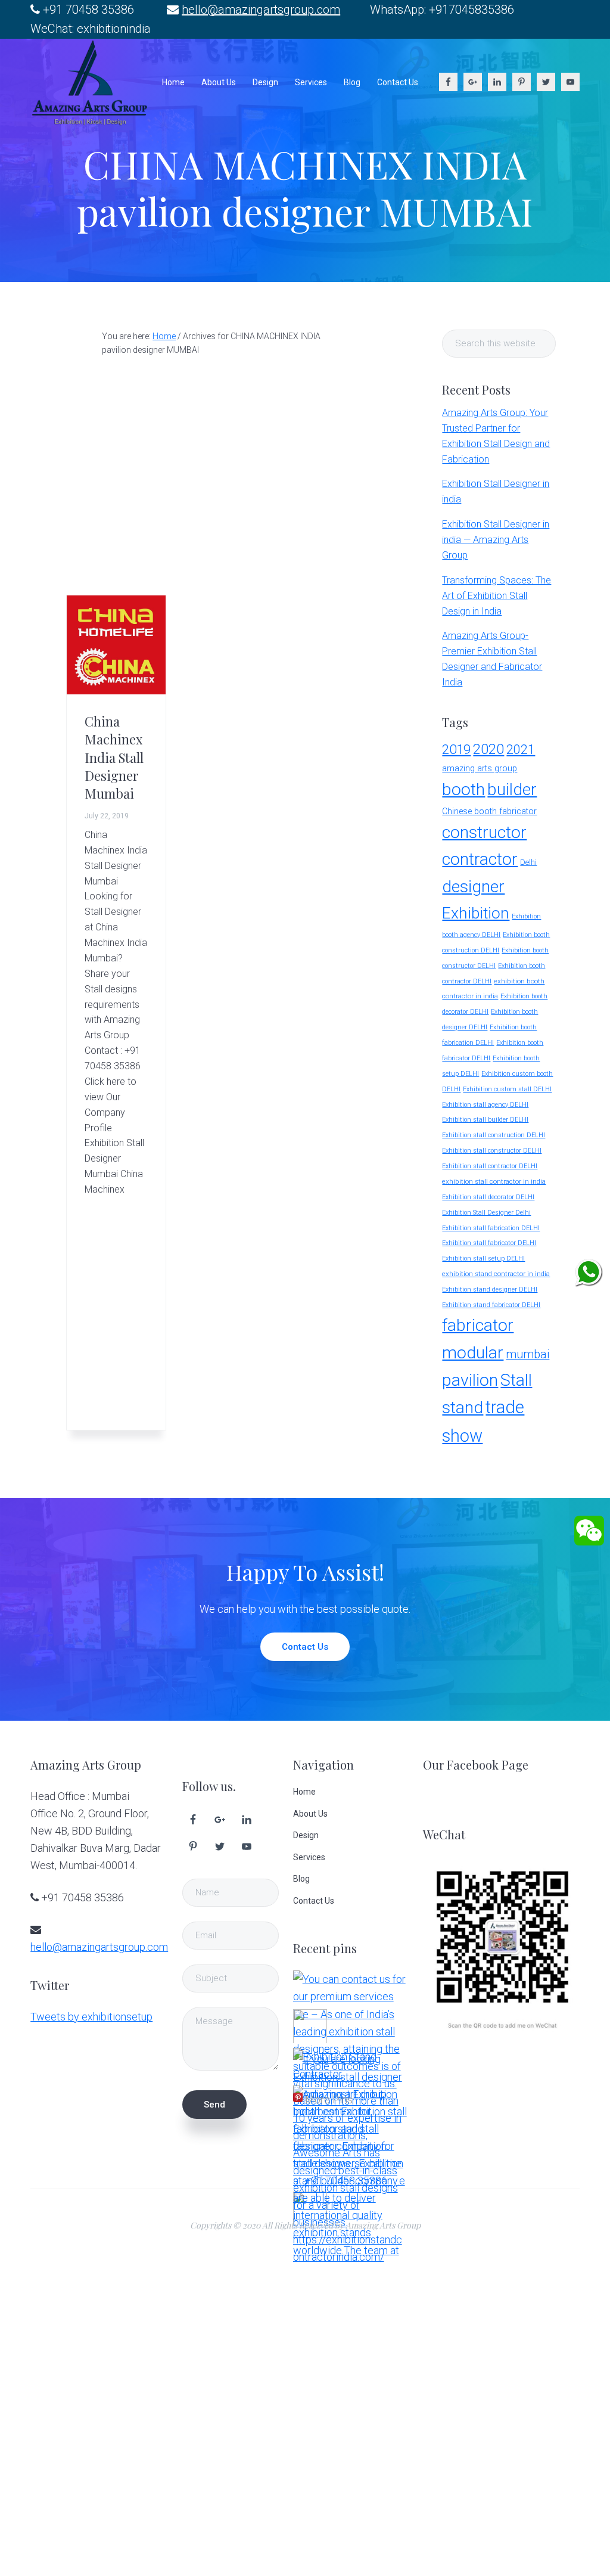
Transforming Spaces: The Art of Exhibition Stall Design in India (497, 596)
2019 (456, 749)
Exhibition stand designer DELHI (490, 1289)
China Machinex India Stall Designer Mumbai (114, 758)
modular (473, 1353)
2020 (488, 749)
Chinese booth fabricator (489, 811)
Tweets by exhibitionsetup (91, 2017)
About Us (310, 1814)
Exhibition (476, 913)
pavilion (470, 1380)
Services (309, 1857)
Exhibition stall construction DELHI (494, 1135)
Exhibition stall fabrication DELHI (491, 1228)
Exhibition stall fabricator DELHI (489, 1243)
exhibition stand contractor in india (496, 1274)
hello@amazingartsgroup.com (261, 10)
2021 (521, 749)
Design (306, 1835)
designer (473, 887)
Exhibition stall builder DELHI (485, 1120)
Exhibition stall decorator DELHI (488, 1197)
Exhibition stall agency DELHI (485, 1105)
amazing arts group (480, 769)
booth (463, 789)
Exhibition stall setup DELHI (483, 1258)
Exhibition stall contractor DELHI (490, 1166)
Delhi (528, 862)
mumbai (527, 1354)
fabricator (478, 1325)
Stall (516, 1380)
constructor (484, 832)
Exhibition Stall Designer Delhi (486, 1213)
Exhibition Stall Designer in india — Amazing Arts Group (496, 540)
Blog (301, 1879)
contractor (480, 859)
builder (512, 789)
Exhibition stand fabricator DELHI (491, 1305)
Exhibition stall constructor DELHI (492, 1151)
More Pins (329, 2099)
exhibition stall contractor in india (494, 1181)
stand (463, 1408)
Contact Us (305, 1647)
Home (304, 1792)
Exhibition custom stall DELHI (507, 1089)
